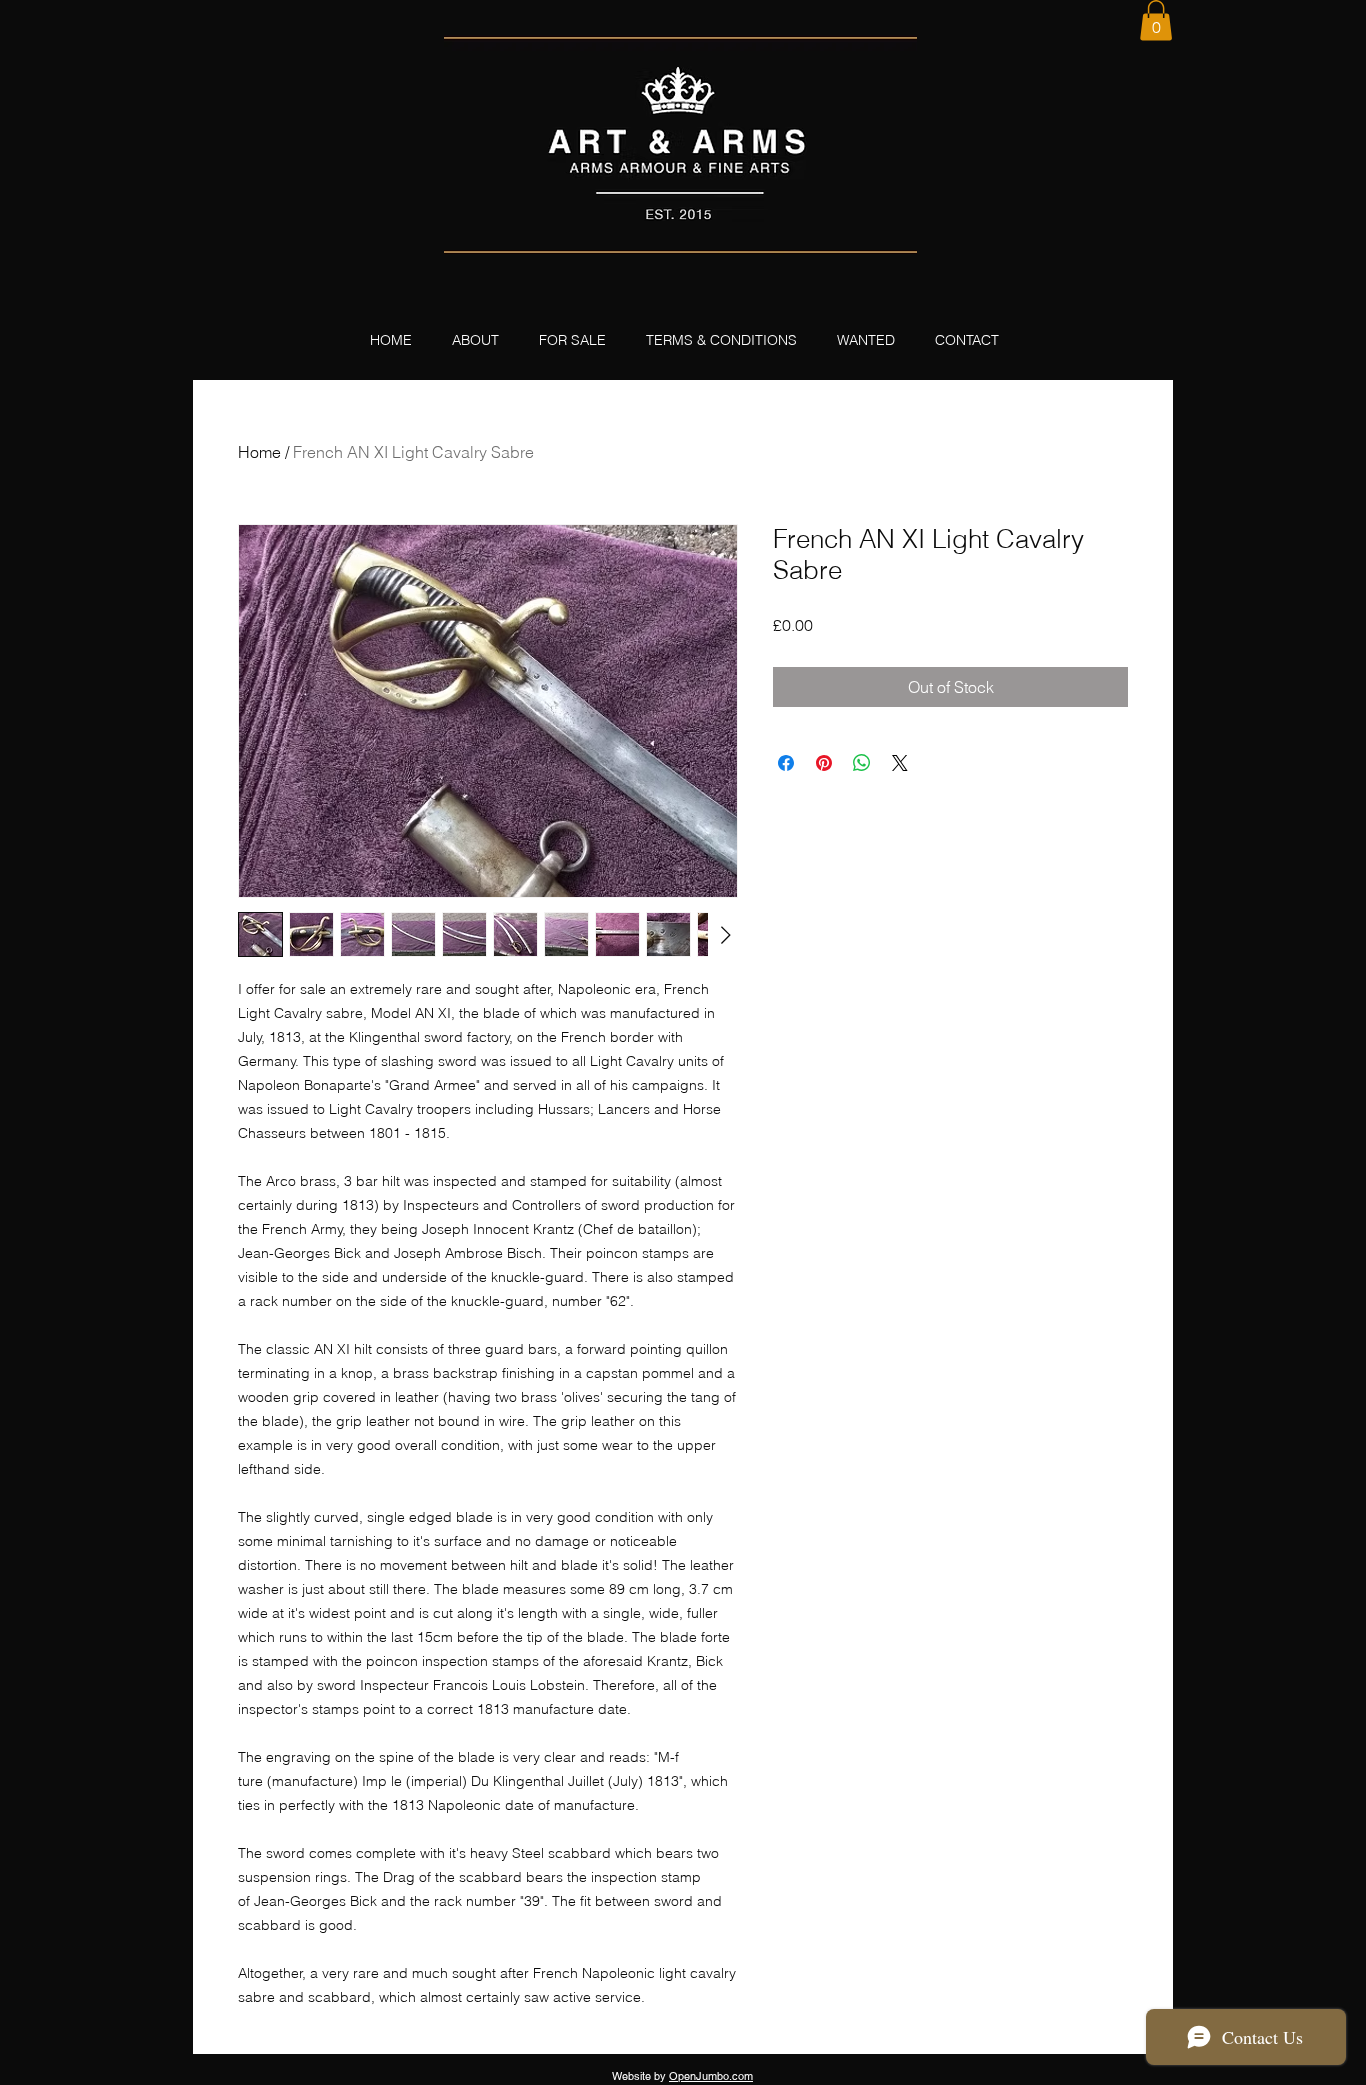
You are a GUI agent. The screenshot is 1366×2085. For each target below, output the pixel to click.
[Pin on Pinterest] (824, 763)
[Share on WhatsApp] (862, 763)
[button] (1156, 20)
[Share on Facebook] (786, 763)
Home (259, 452)
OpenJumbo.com (711, 2076)
